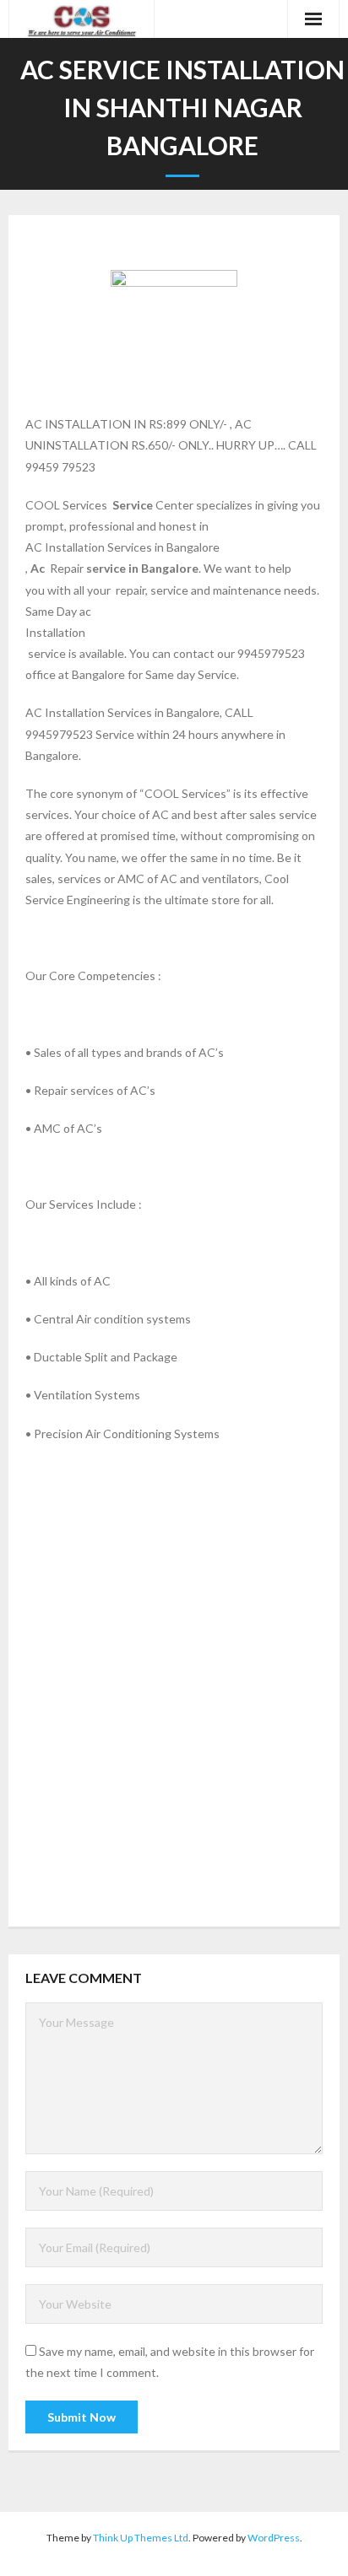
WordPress (274, 2538)
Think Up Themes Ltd (141, 2538)
